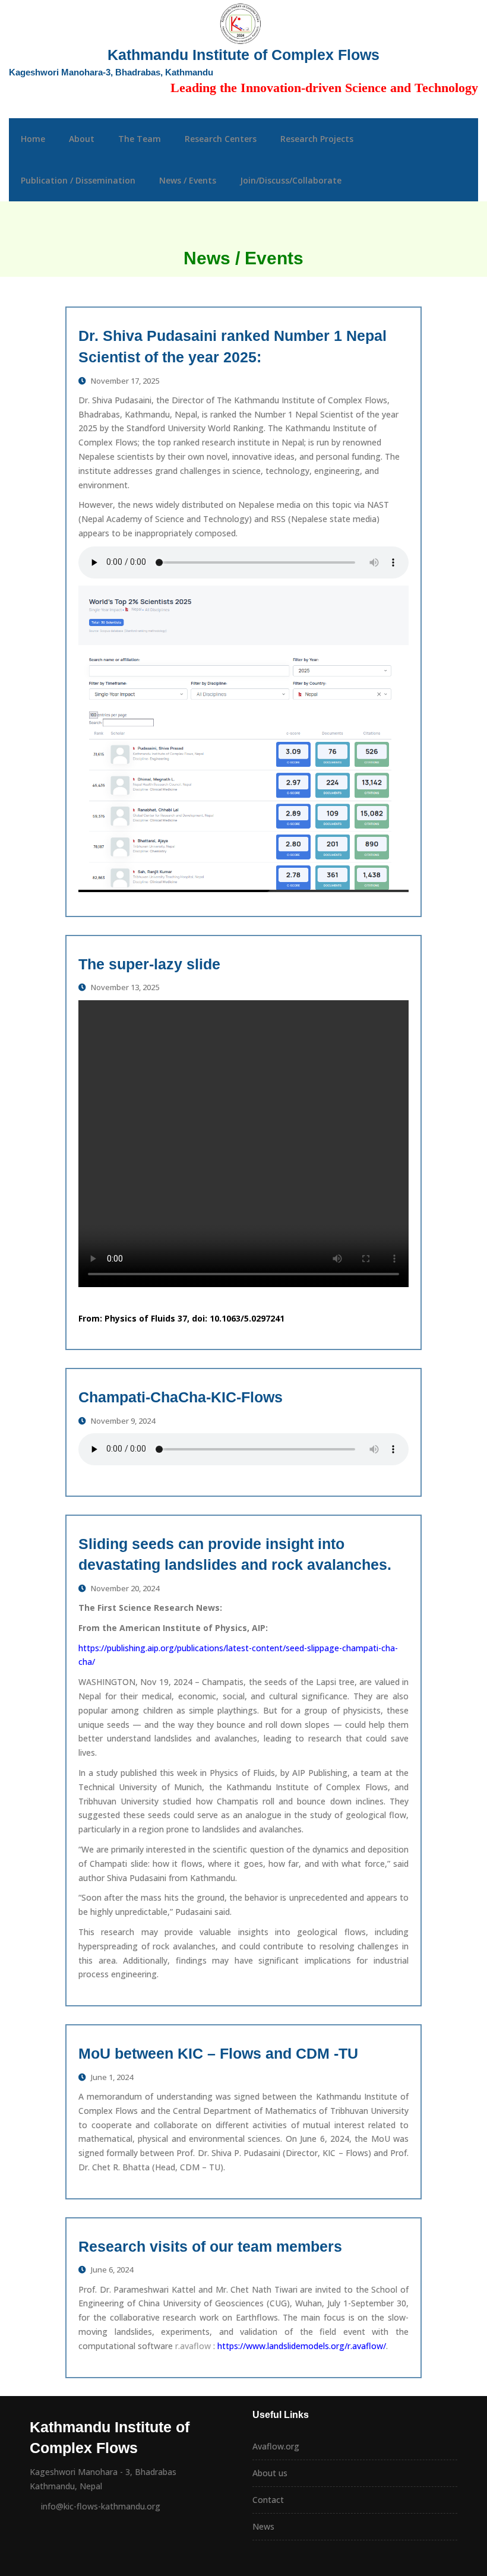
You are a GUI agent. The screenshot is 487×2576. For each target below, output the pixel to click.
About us (270, 2473)
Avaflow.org (276, 2446)
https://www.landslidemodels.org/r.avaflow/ (302, 2346)
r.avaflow (192, 2346)
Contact (268, 2500)
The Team (140, 139)
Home (33, 139)
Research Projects (317, 139)
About (82, 139)
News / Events (188, 180)
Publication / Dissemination (78, 180)
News (263, 2526)
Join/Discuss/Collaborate (291, 180)
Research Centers (221, 139)
